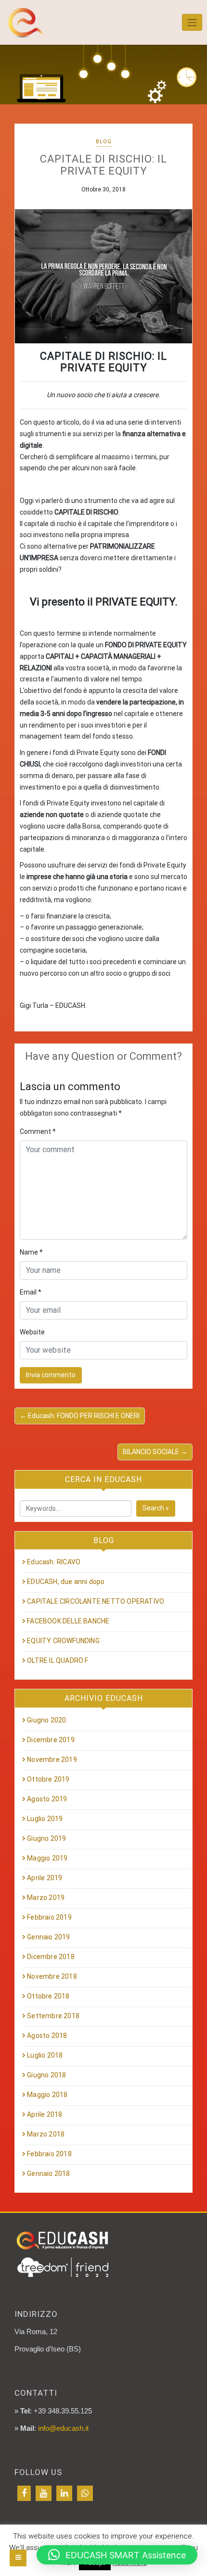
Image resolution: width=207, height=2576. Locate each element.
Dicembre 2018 (51, 1957)
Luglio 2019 (45, 1819)
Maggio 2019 (47, 1858)
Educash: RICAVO (54, 1562)
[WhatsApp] (85, 2493)
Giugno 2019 (46, 1838)
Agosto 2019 (47, 1799)
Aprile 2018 (45, 2114)
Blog (104, 142)
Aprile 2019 (45, 1878)
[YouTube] (44, 2493)
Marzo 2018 (46, 2134)
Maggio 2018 (47, 2095)
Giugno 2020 (46, 1720)
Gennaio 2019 (48, 1937)
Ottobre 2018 (48, 1996)
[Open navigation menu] (18, 2558)
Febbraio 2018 (49, 2154)
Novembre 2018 (52, 1976)
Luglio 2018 (45, 2055)
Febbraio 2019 (49, 1917)
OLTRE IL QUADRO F (58, 1660)
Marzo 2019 (46, 1897)
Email (31, 1292)
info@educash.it (63, 2428)
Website (32, 1332)
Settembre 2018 (53, 2016)
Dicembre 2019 (51, 1740)
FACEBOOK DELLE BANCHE (68, 1621)
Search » (156, 1508)
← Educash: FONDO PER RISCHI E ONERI (80, 1416)
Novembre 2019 (52, 1759)
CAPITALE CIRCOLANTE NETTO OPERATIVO (96, 1601)
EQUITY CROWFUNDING (63, 1641)
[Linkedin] (64, 2493)
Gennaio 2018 (48, 2174)
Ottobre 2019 (48, 1779)
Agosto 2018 (47, 2036)
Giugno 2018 (46, 2075)
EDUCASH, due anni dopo (66, 1582)
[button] (117, 2555)
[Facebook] (24, 2493)
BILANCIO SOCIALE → (155, 1452)
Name (31, 1252)
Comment (38, 1131)
